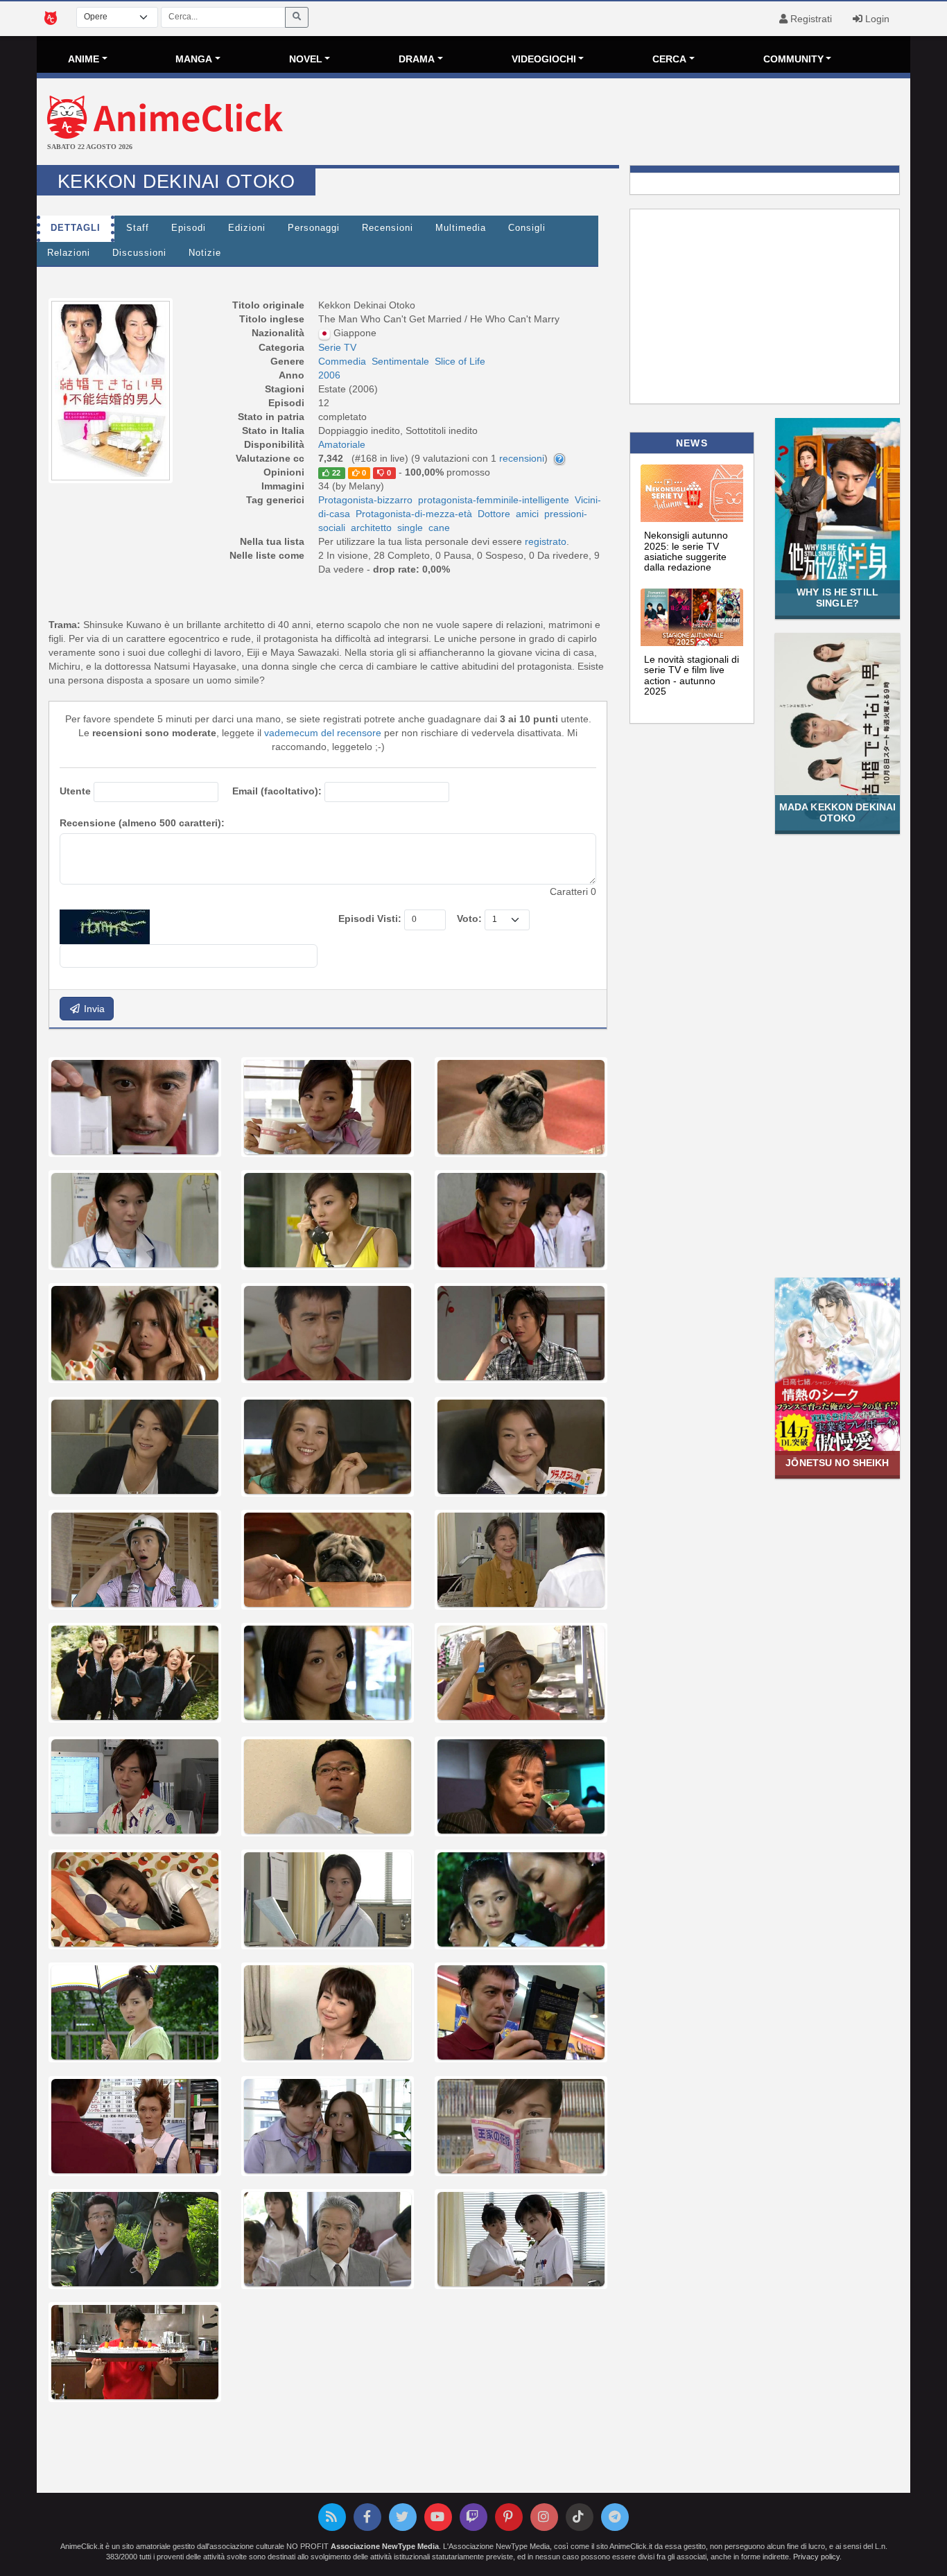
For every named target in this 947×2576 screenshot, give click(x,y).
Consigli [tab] (527, 228)
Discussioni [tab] (139, 253)
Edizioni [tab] (247, 228)
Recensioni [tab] (388, 228)
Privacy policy (816, 2557)
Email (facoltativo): (277, 791)
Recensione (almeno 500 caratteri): (142, 823)
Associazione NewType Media (385, 2546)
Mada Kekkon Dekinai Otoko (838, 812)
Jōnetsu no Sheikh (837, 1463)
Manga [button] (194, 59)
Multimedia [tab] (461, 228)
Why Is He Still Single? (837, 597)
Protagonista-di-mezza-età (414, 514)
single (410, 528)
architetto (371, 528)
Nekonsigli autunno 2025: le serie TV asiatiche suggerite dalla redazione (686, 551)
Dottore (494, 514)
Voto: (469, 919)
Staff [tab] (138, 228)
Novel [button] (306, 59)
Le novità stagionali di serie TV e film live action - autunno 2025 (692, 675)
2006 (329, 375)
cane (439, 528)
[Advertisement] (619, 123)
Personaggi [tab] (314, 228)
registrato (546, 541)
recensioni (522, 458)
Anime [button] (84, 59)
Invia (93, 1009)
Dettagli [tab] (76, 228)
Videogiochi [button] (544, 59)
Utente (75, 791)
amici (527, 514)
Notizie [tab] (205, 253)
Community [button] (793, 59)
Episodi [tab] (189, 228)
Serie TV (337, 347)
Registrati (810, 19)
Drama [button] (417, 59)
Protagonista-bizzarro (365, 500)
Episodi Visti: (370, 919)
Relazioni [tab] (69, 253)
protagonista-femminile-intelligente (494, 500)
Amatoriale (342, 444)
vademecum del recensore (323, 733)
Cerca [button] (669, 59)
